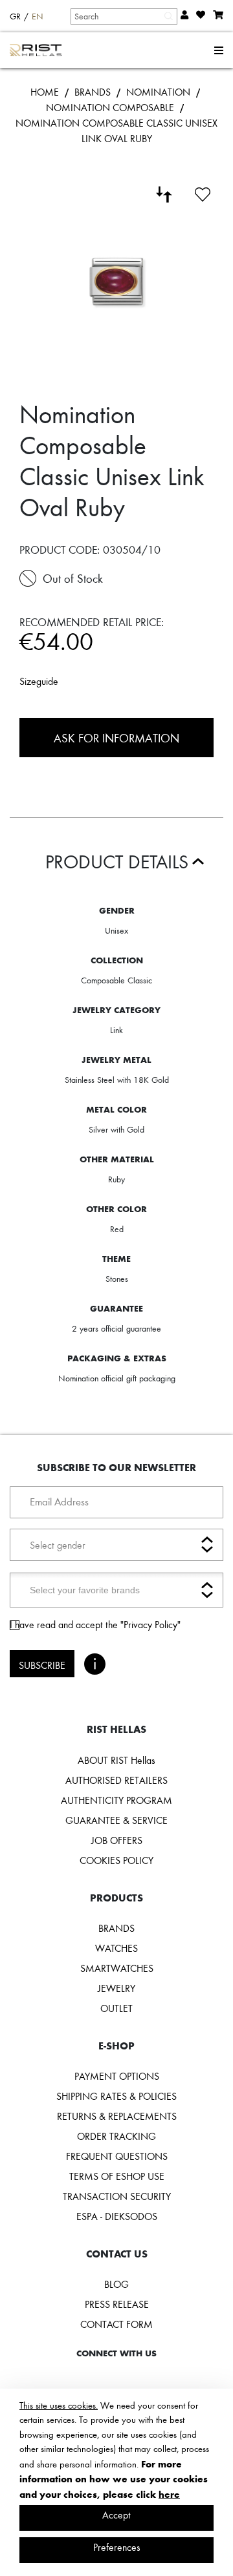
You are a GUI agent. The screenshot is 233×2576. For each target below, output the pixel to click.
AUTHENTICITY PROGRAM (116, 1800)
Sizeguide (39, 681)
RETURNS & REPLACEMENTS (117, 2116)
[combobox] (123, 16)
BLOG (116, 2284)
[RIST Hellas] (36, 50)
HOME (45, 92)
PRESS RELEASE (117, 2304)
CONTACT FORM (116, 2324)
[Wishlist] (203, 193)
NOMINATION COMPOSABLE (110, 107)
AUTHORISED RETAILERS (116, 1780)
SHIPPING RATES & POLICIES (116, 2096)
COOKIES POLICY (116, 1860)
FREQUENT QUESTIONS (117, 2156)
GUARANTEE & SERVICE (116, 1820)
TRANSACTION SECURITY (117, 2196)
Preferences (117, 2547)
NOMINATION (158, 92)
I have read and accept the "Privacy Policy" (95, 1624)
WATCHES (116, 1948)
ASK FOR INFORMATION (116, 738)
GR (15, 16)
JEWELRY (116, 1988)
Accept (116, 2515)
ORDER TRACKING (116, 2136)
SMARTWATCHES (117, 1968)
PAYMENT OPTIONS (117, 2076)
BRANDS (93, 92)
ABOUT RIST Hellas (116, 1760)
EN (38, 16)
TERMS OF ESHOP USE (117, 2176)
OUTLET (116, 2008)
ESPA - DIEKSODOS (117, 2216)
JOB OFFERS (117, 1840)
